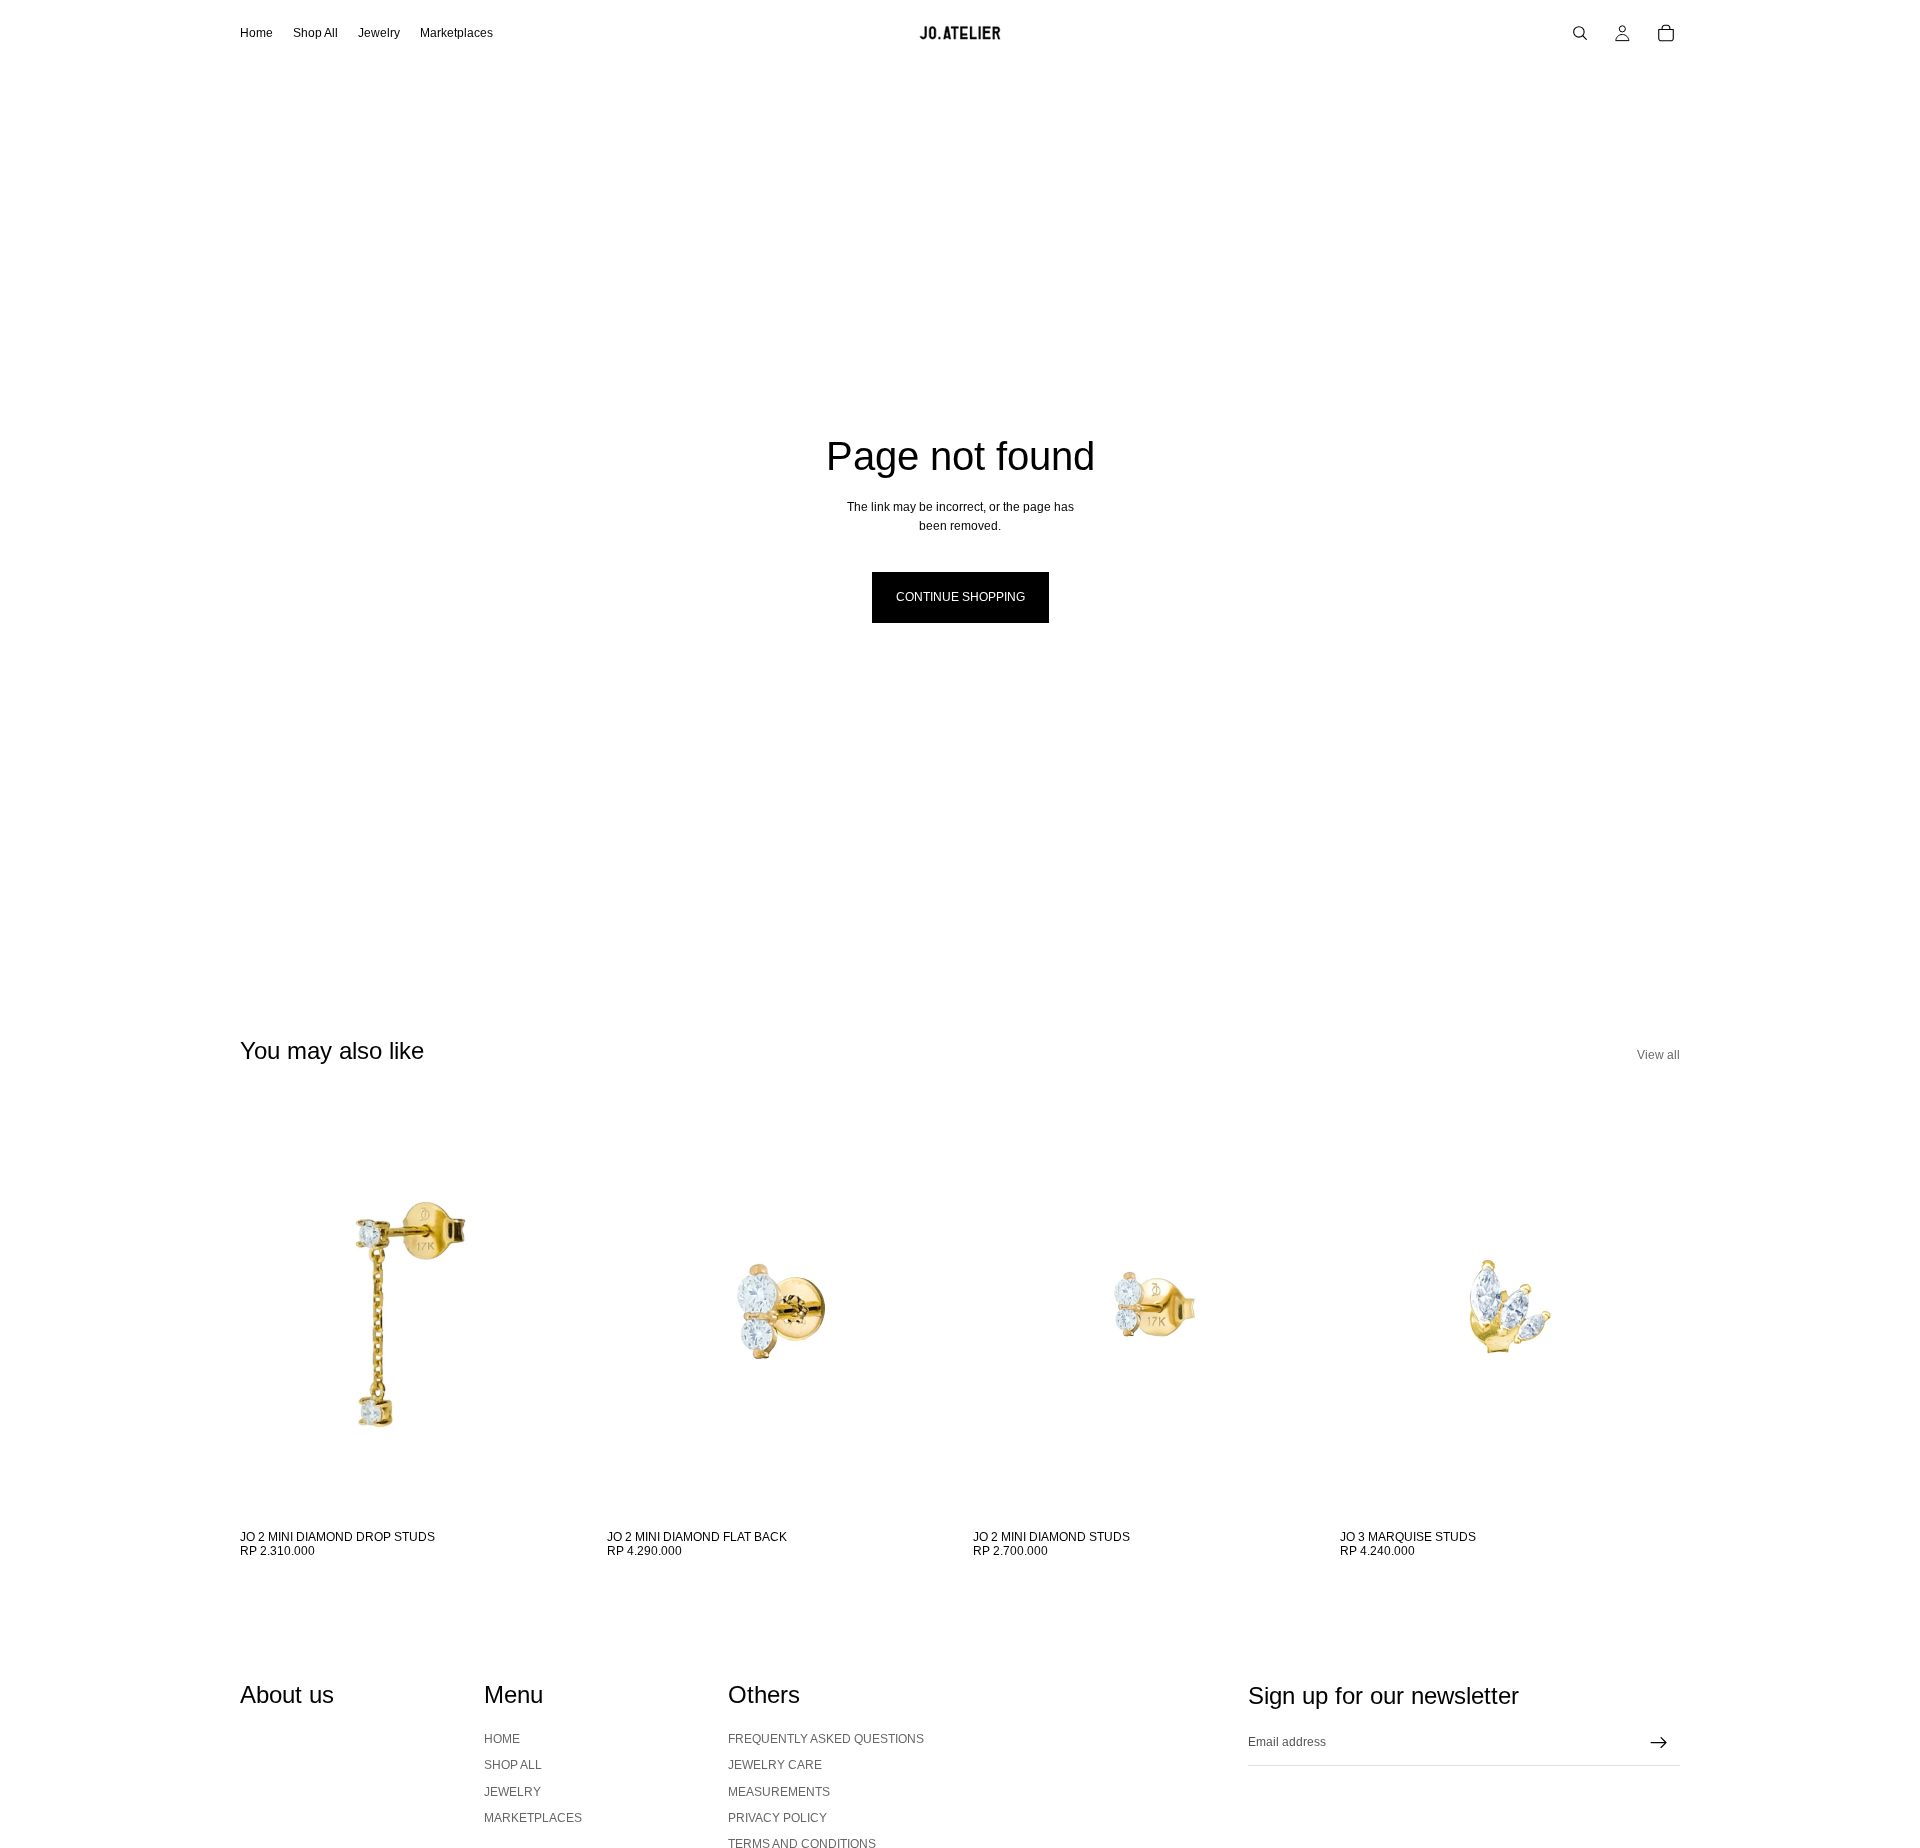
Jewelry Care (775, 1765)
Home (502, 1738)
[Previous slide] (270, 1307)
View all (1658, 1055)
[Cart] (1666, 33)
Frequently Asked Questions (826, 1738)
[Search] (1580, 33)
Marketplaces (533, 1818)
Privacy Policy (777, 1818)
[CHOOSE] (550, 1489)
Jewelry (512, 1791)
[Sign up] (1659, 1743)
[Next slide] (551, 1307)
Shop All (513, 1765)
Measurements (779, 1791)
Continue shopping (960, 597)
